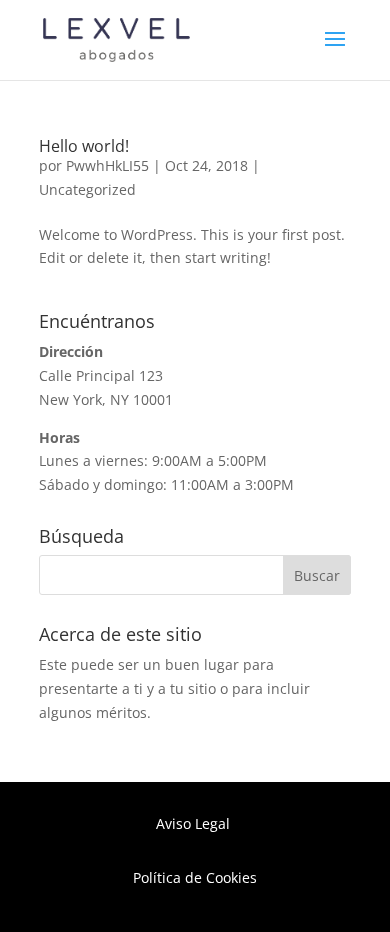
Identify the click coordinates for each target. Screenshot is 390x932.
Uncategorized (87, 189)
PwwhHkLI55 (107, 165)
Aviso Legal (195, 823)
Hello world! (84, 146)
